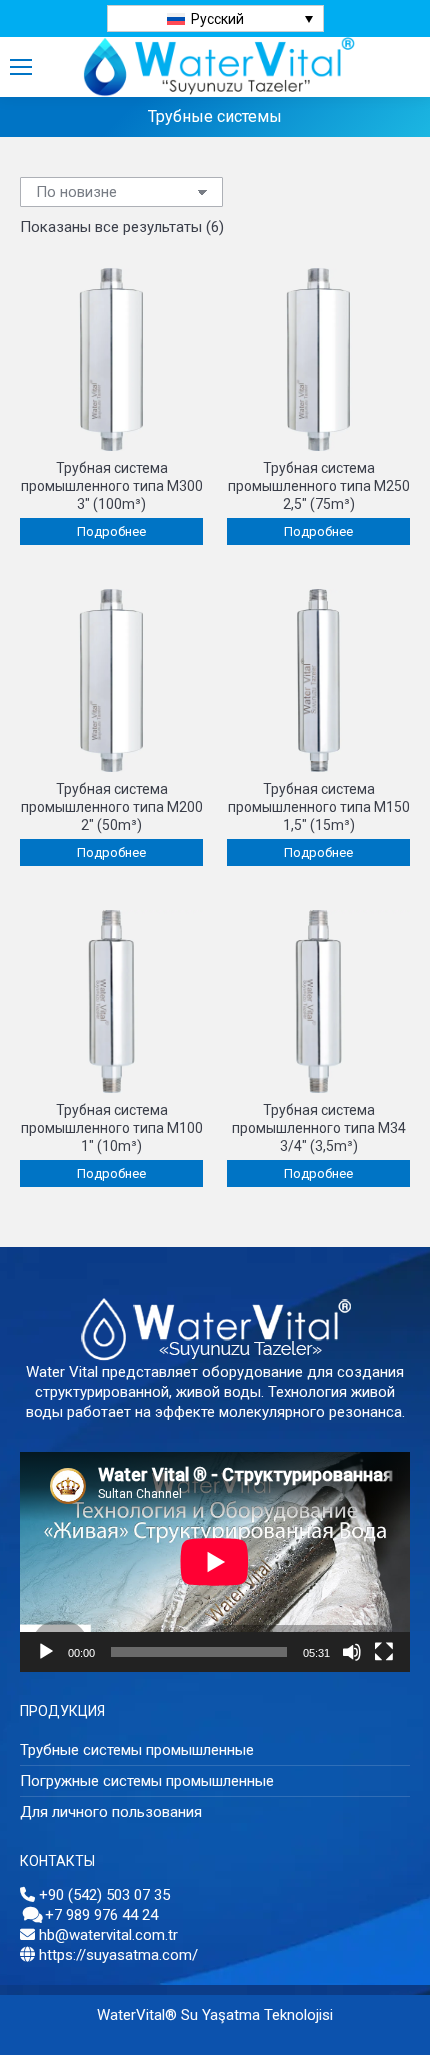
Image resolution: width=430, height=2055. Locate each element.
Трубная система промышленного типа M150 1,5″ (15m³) (319, 807)
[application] (215, 1561)
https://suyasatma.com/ (118, 1955)
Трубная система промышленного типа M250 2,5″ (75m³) (319, 486)
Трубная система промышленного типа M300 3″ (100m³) (112, 486)
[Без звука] (352, 1652)
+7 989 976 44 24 (101, 1915)
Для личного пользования (111, 1812)
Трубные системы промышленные (137, 1750)
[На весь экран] (384, 1652)
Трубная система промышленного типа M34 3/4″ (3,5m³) (319, 1128)
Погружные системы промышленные (147, 1781)
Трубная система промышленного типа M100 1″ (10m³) (112, 1128)
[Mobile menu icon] (21, 67)
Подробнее (111, 531)
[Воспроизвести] (46, 1652)
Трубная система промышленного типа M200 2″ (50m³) (112, 807)
